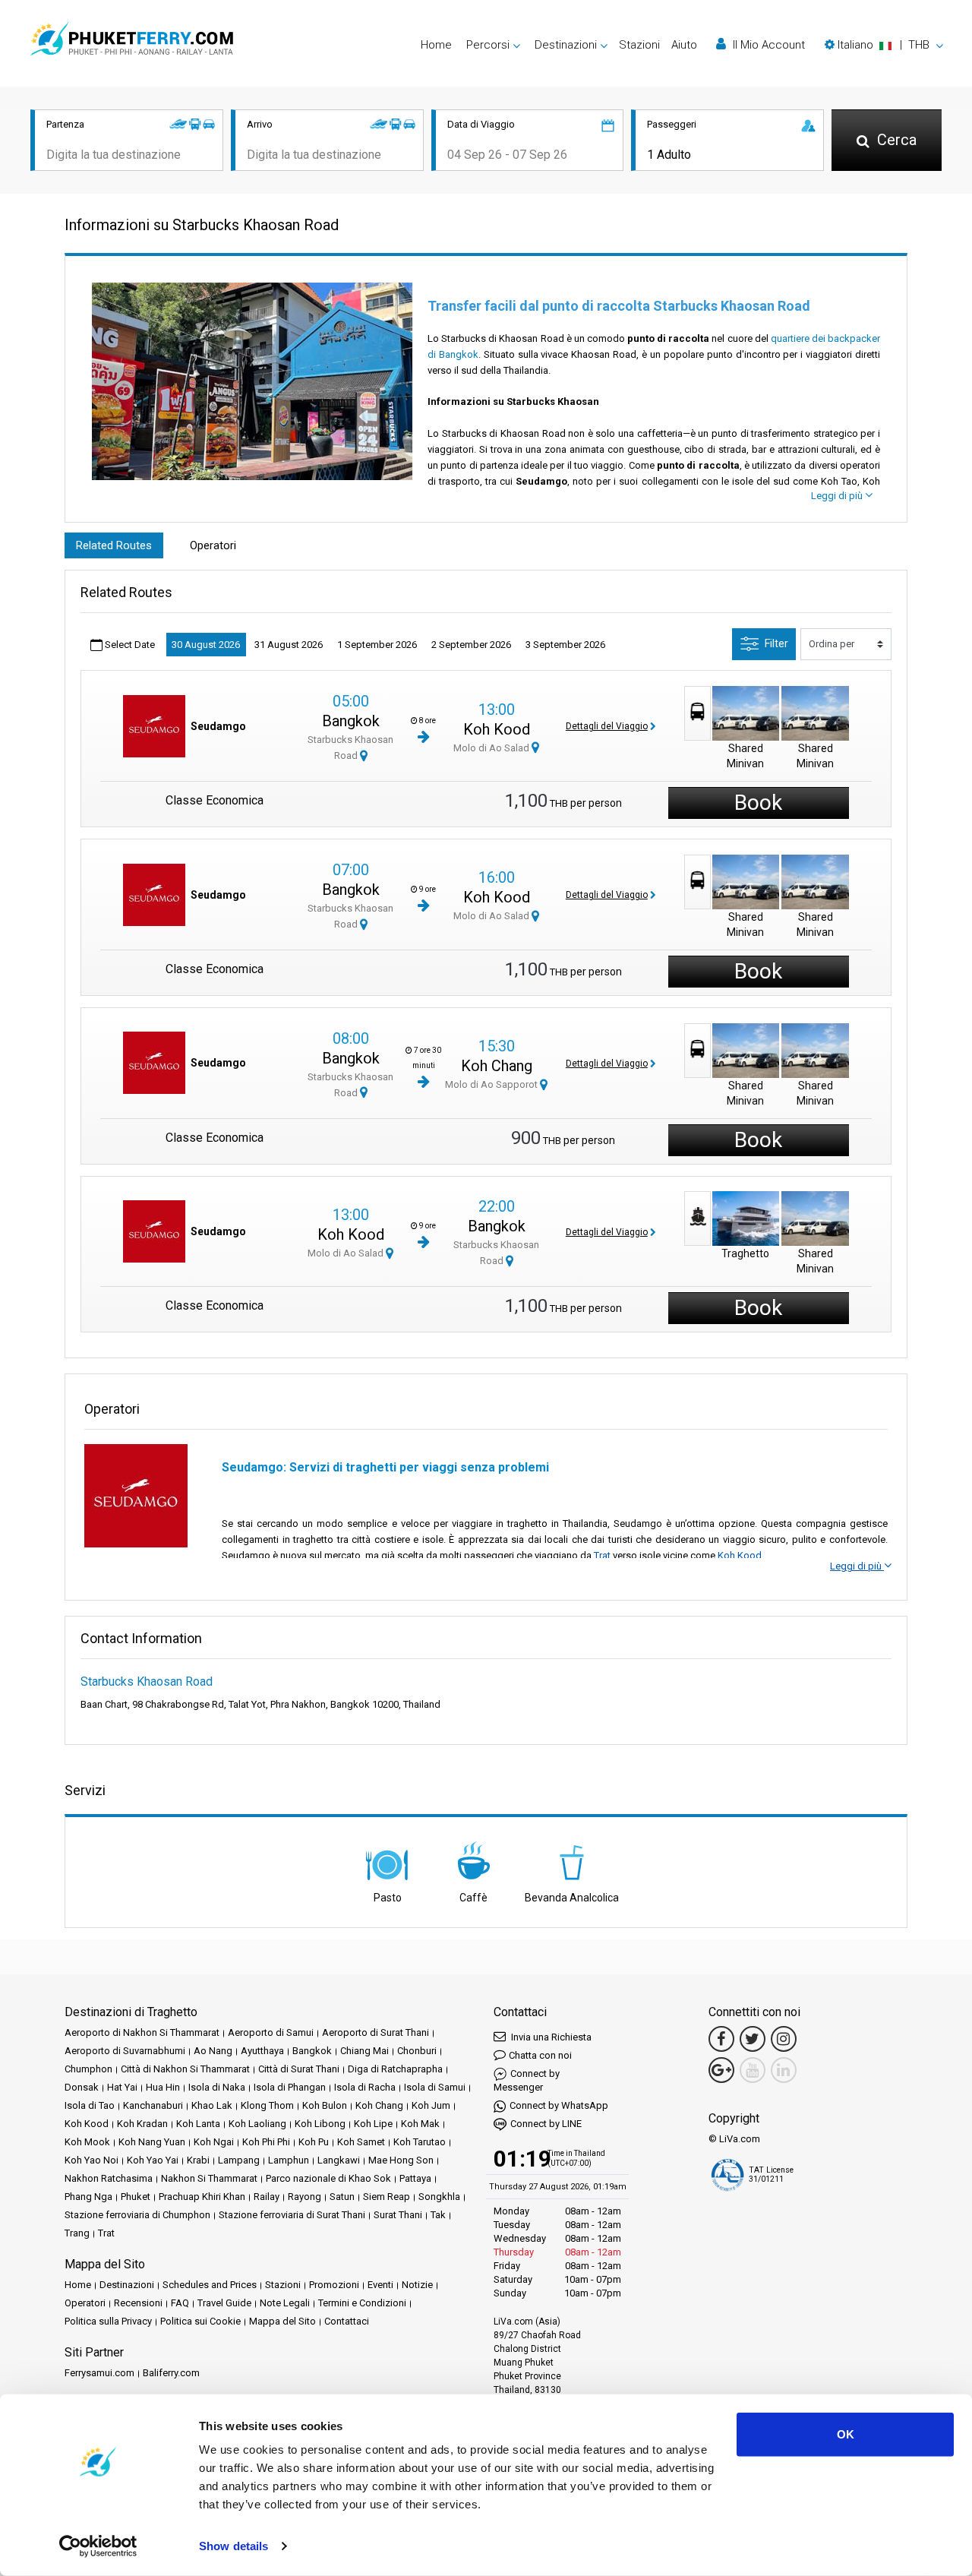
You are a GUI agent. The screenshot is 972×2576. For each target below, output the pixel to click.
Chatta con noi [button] (540, 2055)
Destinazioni (127, 2285)
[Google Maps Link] (721, 2070)
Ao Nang (213, 2051)
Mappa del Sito (282, 2321)
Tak (438, 2215)
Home (436, 45)
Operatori (213, 545)
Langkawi (339, 2160)
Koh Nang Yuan (152, 2142)
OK (846, 2434)
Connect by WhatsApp (559, 2105)
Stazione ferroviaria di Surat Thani (292, 2215)
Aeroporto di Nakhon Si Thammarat (142, 2032)
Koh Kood (497, 729)
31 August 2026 (289, 645)
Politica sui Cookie (200, 2321)
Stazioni (639, 45)
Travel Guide (224, 2303)
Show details (234, 2546)
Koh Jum (431, 2105)
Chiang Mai (364, 2051)
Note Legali (285, 2303)
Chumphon (88, 2069)
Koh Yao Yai (153, 2160)
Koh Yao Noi (92, 2160)
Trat (602, 1555)
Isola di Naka (217, 2087)
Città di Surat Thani (299, 2069)
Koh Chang (497, 1066)
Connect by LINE (546, 2124)
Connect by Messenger (527, 2080)
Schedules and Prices (210, 2285)
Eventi (380, 2285)
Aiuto (684, 45)
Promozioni (334, 2285)
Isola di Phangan (290, 2087)
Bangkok (351, 721)
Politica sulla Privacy (108, 2321)
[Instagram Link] (784, 2039)
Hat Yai (122, 2087)
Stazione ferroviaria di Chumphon (137, 2215)
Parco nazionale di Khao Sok (328, 2178)
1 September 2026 (377, 645)
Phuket (136, 2197)
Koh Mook (87, 2142)
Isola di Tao (90, 2105)
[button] (884, 45)
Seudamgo (218, 726)
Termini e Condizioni (362, 2303)
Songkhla (439, 2197)
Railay (267, 2197)
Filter (776, 643)
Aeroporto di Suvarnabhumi (125, 2051)
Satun (342, 2197)
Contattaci (347, 2321)
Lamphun (289, 2160)
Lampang (239, 2160)
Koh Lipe (373, 2124)
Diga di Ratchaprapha (395, 2069)
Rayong (305, 2197)
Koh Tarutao (420, 2142)
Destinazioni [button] (566, 45)
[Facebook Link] (721, 2039)
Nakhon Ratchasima (109, 2178)
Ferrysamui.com (99, 2373)
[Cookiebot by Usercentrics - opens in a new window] (98, 2546)
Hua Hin (163, 2087)
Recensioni (138, 2303)
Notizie (417, 2285)
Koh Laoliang (257, 2124)
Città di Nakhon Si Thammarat (185, 2069)
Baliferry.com (171, 2373)
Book (758, 803)
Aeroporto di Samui (271, 2032)
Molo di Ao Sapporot (492, 1084)
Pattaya (415, 2178)
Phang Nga (88, 2197)
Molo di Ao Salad (492, 748)
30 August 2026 (206, 645)
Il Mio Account (767, 45)
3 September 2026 (565, 645)
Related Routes (114, 545)
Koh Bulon (325, 2105)
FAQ (180, 2303)
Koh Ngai (214, 2142)
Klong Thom (267, 2105)
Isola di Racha (365, 2087)
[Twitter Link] (753, 2039)
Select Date (129, 645)
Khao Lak (212, 2105)
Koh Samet (361, 2142)
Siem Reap (387, 2197)
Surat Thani (398, 2215)
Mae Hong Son (401, 2160)
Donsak (82, 2087)
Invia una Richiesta (550, 2037)
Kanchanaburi (153, 2105)
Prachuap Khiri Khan (202, 2197)
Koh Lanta (198, 2124)
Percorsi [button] (488, 45)
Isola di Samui (435, 2087)
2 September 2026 (471, 645)
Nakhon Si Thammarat (209, 2178)
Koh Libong (320, 2124)
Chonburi (417, 2051)
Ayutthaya (262, 2051)
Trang (77, 2233)
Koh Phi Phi (266, 2142)
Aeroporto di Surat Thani (376, 2032)
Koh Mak (420, 2124)
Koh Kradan (142, 2124)
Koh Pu (314, 2142)
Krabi (198, 2160)
